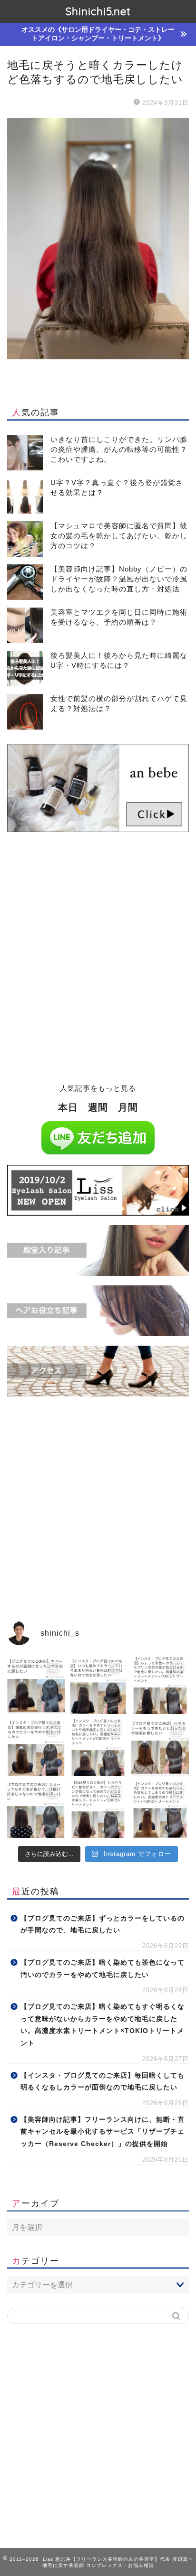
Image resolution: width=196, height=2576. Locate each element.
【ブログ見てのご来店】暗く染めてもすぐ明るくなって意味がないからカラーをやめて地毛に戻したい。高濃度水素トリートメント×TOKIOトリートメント (103, 2025)
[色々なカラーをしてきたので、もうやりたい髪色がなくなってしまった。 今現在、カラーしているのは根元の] (98, 1810)
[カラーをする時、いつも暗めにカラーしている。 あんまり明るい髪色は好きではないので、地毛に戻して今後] (98, 1685)
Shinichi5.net (98, 11)
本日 (68, 1107)
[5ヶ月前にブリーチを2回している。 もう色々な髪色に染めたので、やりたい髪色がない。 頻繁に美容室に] (36, 1747)
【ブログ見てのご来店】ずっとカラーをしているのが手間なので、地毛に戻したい (103, 1925)
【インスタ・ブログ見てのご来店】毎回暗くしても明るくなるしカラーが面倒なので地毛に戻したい (103, 2082)
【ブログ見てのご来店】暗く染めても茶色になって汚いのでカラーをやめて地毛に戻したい (103, 1969)
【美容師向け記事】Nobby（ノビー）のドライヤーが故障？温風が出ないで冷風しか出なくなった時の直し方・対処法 (119, 579)
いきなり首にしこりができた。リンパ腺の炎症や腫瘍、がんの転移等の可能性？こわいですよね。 (119, 449)
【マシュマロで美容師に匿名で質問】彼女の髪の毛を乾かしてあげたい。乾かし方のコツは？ (119, 536)
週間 (98, 1107)
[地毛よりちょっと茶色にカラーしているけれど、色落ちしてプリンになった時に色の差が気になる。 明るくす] (160, 1685)
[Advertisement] (98, 964)
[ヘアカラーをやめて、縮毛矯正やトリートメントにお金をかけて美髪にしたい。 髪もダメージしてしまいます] (98, 1747)
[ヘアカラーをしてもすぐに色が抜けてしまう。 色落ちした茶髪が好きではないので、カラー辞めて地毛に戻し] (36, 1810)
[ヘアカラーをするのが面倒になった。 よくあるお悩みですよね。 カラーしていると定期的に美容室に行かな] (36, 1685)
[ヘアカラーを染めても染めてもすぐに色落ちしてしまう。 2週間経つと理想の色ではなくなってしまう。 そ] (160, 1810)
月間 (128, 1107)
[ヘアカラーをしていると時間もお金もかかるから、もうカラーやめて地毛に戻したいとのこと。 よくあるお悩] (160, 1747)
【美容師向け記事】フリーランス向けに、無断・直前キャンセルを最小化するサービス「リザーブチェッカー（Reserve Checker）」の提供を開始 (103, 2132)
